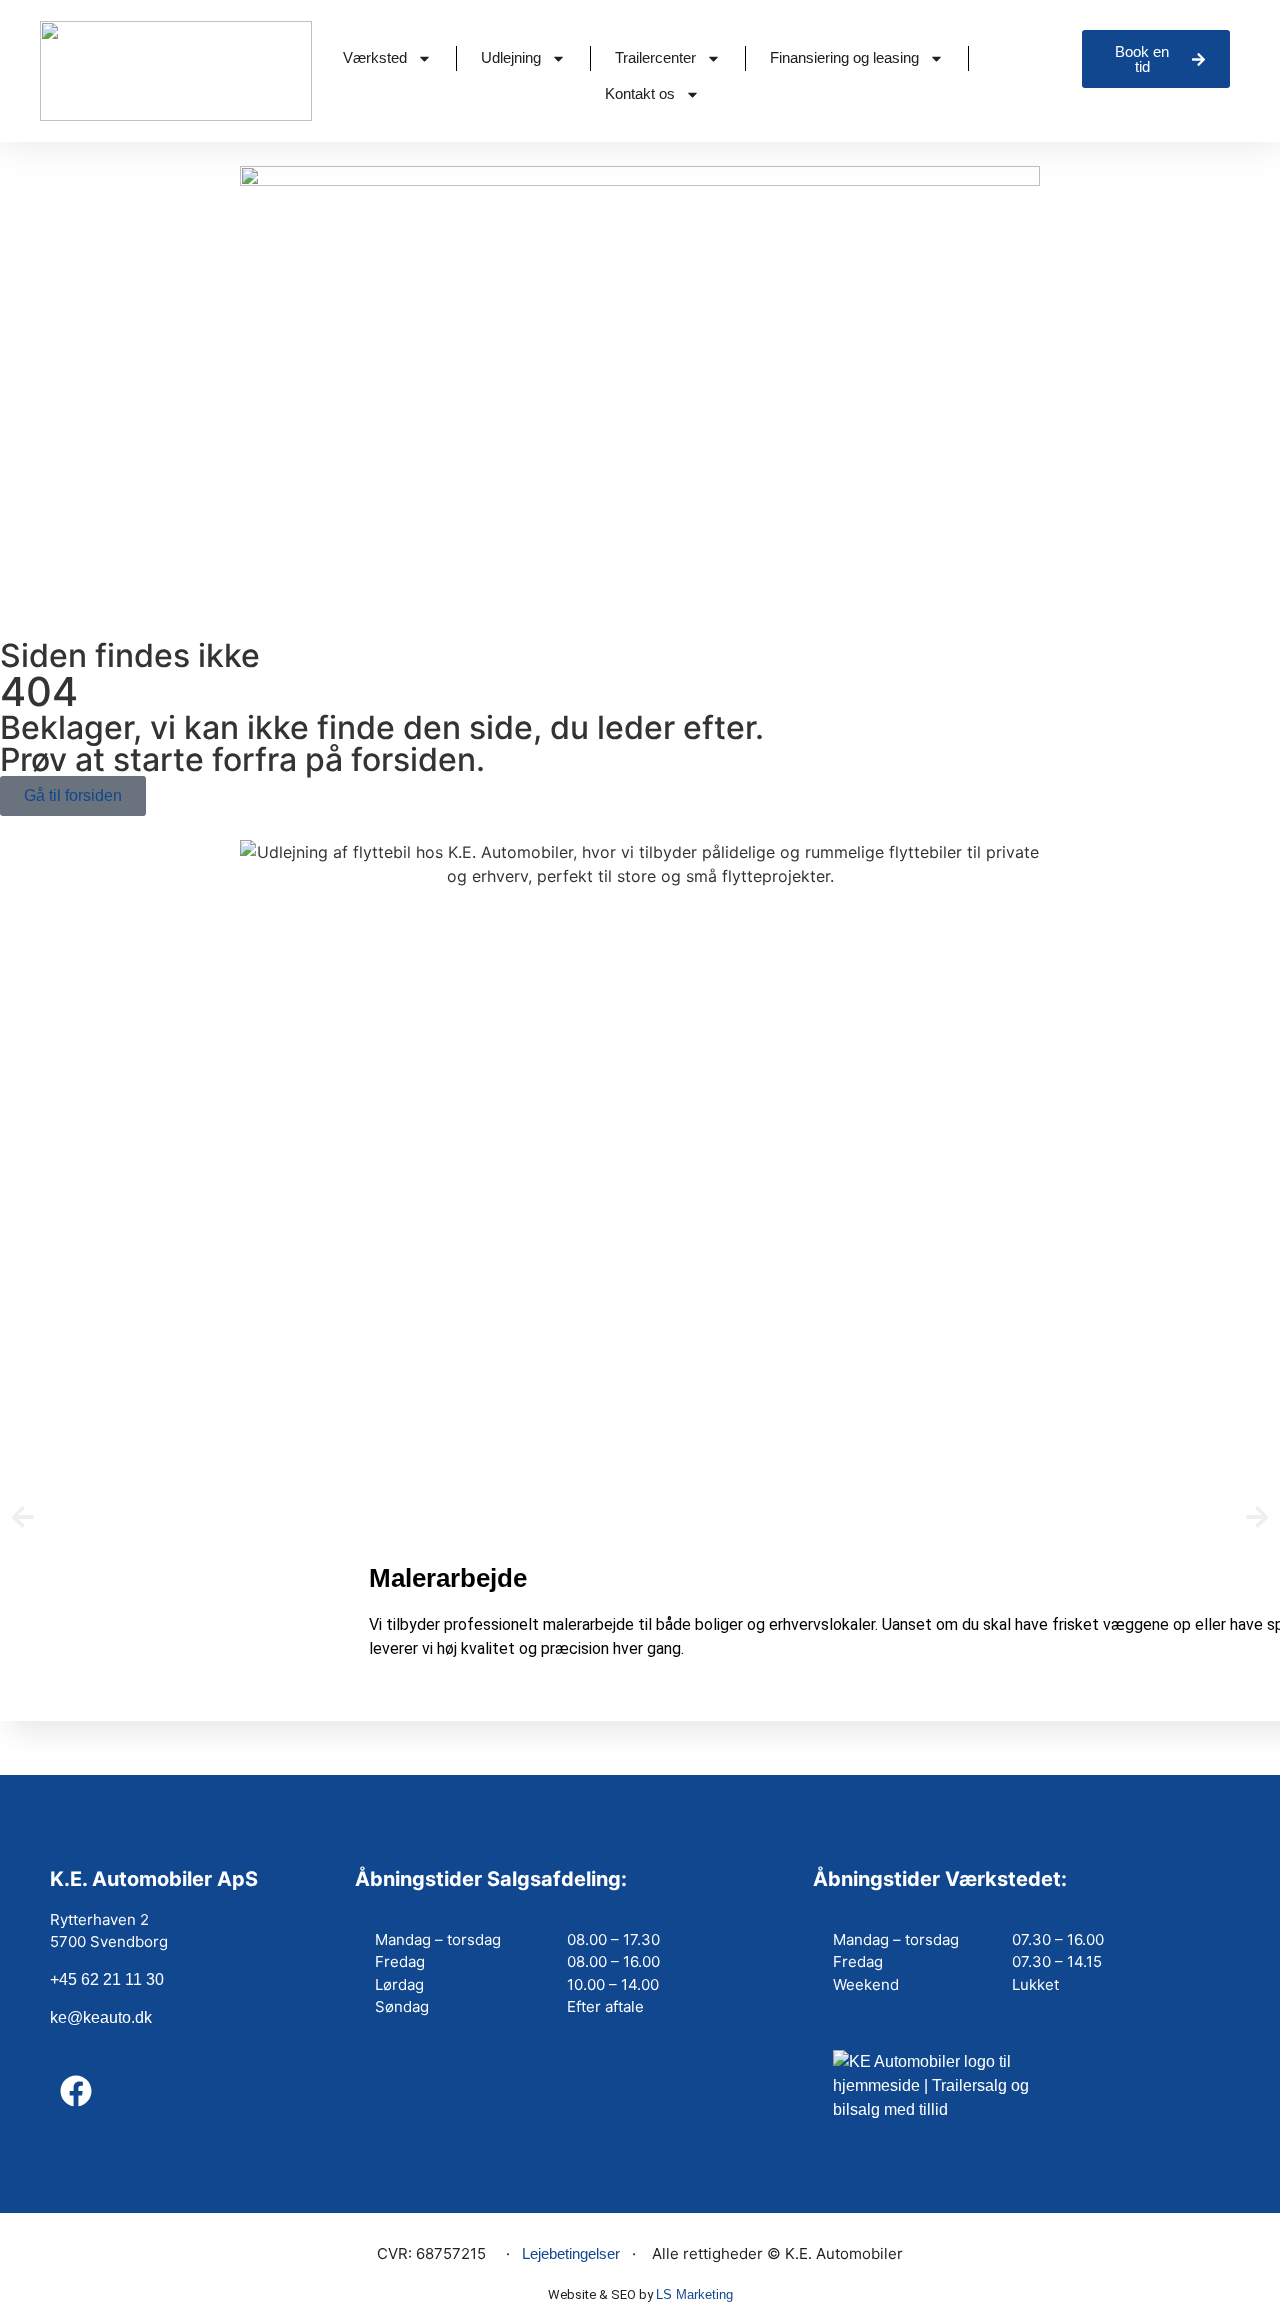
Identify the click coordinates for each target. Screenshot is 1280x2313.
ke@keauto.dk (101, 2017)
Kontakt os (640, 93)
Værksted (375, 57)
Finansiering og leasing (844, 57)
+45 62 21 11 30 (107, 1979)
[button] (22, 1517)
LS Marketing (694, 2294)
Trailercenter (655, 57)
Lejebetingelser (571, 2253)
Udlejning (511, 57)
